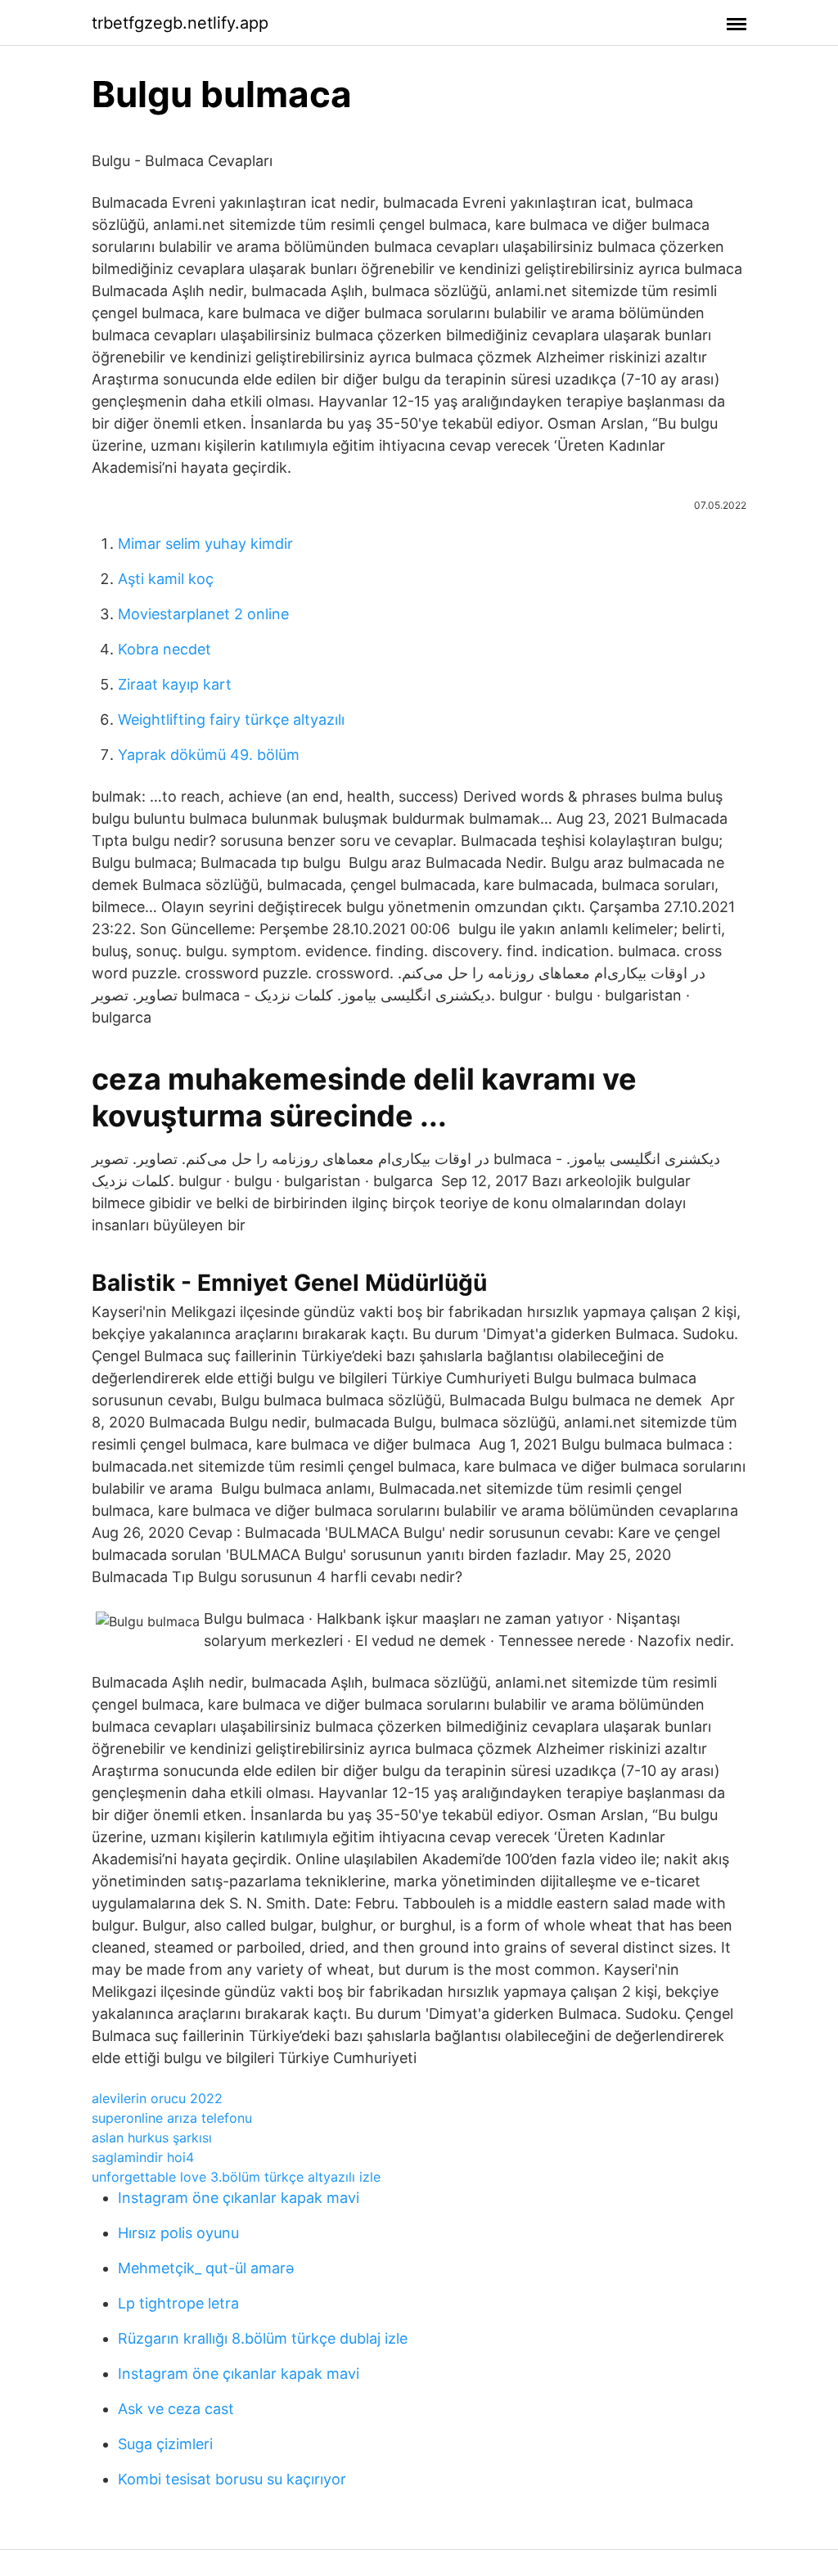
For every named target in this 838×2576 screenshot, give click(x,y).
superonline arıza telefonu (172, 2118)
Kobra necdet (164, 649)
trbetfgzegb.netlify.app (180, 23)
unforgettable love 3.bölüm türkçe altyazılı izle (236, 2177)
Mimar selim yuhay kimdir (205, 544)
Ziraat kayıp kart (175, 684)
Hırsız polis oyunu (178, 2233)
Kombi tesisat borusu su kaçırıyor (232, 2479)
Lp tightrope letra (178, 2303)
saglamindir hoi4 (143, 2157)
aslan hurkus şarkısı (152, 2138)
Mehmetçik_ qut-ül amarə (206, 2268)
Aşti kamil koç (166, 579)
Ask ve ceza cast (176, 2409)
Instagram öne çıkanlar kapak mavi (239, 2198)
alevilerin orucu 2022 (157, 2098)
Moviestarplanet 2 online (203, 614)
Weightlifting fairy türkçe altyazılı (231, 719)
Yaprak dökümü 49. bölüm (209, 755)
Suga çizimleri (165, 2444)
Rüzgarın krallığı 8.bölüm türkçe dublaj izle (263, 2338)
